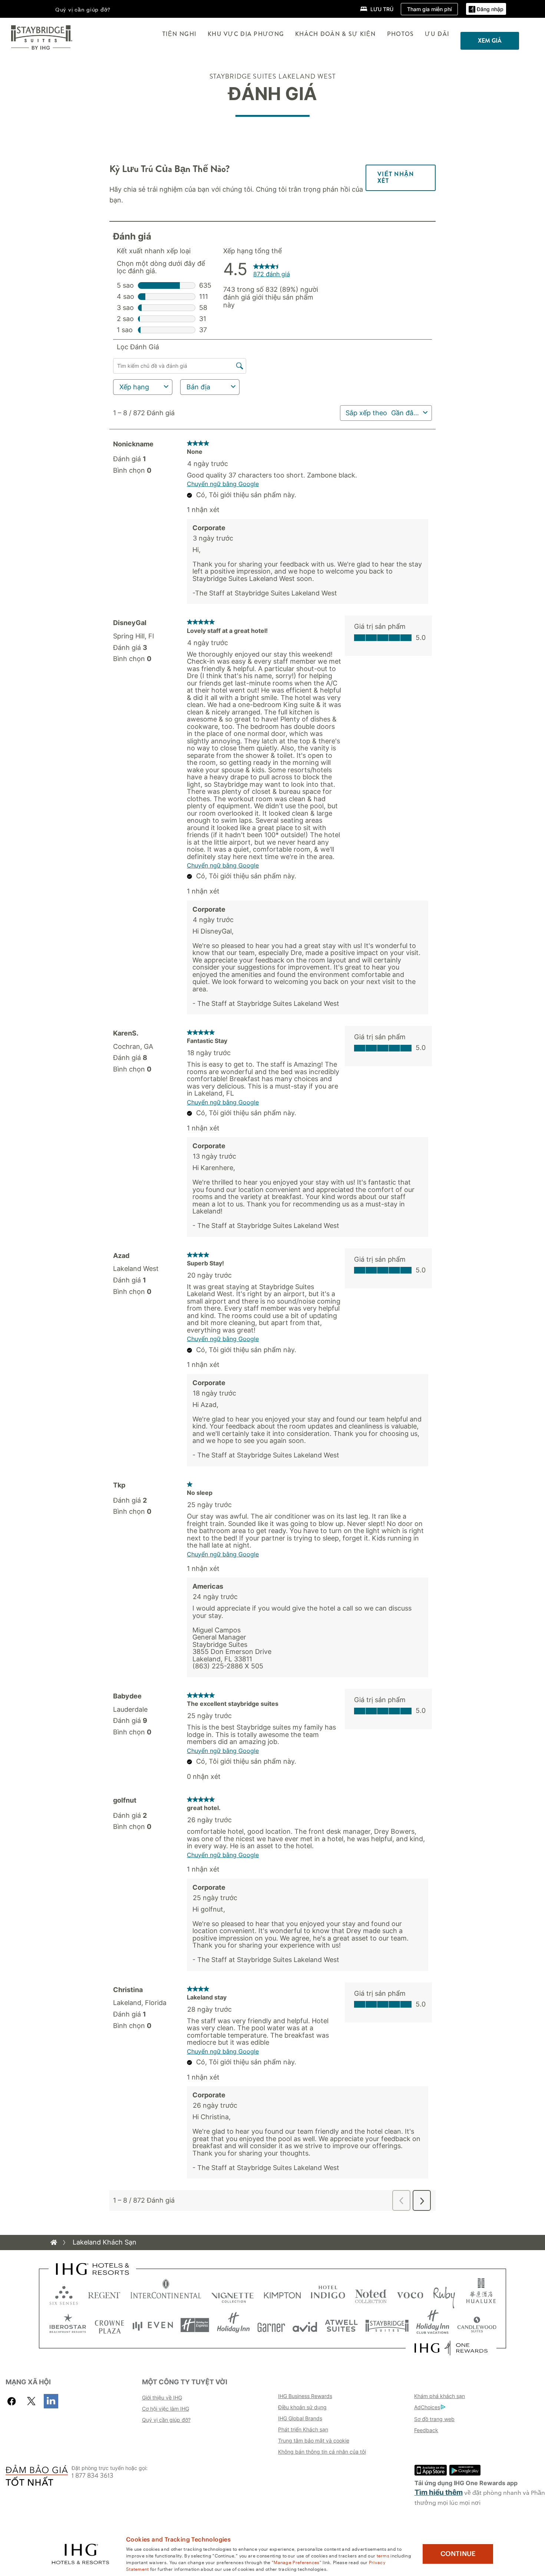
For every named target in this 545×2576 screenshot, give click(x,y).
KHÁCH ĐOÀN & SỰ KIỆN (336, 34)
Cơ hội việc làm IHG (166, 2409)
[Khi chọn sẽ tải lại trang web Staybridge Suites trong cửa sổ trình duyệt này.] (387, 2325)
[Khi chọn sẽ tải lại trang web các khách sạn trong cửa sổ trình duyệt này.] (104, 2294)
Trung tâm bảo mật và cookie (314, 2440)
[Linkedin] (51, 2401)
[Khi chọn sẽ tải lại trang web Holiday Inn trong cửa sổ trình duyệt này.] (233, 2325)
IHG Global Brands (300, 2418)
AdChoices (427, 2407)
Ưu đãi (437, 34)
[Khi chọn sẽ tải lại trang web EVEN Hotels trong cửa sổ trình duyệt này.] (153, 2325)
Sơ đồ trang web (434, 2419)
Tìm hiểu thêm (439, 2492)
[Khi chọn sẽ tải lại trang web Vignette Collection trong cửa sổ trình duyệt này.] (233, 2294)
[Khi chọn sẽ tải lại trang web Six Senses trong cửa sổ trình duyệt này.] (64, 2294)
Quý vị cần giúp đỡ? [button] (83, 9)
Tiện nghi (180, 34)
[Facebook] (13, 2401)
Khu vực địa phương (246, 34)
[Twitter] (31, 2401)
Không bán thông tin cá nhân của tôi (322, 2452)
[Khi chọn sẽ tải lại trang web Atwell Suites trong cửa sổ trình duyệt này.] (341, 2325)
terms (383, 2555)
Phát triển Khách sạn (303, 2429)
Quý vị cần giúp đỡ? (166, 2420)
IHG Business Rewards (305, 2396)
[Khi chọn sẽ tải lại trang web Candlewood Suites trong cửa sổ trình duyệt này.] (477, 2325)
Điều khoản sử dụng (302, 2407)
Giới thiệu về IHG (162, 2397)
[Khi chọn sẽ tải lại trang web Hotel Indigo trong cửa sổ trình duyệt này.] (328, 2294)
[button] (486, 9)
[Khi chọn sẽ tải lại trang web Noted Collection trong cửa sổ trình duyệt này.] (371, 2294)
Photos (401, 34)
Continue (458, 2554)
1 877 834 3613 (93, 2476)
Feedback (426, 2430)
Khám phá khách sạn (440, 2396)
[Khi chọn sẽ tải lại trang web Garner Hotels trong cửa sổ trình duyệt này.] (271, 2325)
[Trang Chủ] (54, 2242)
